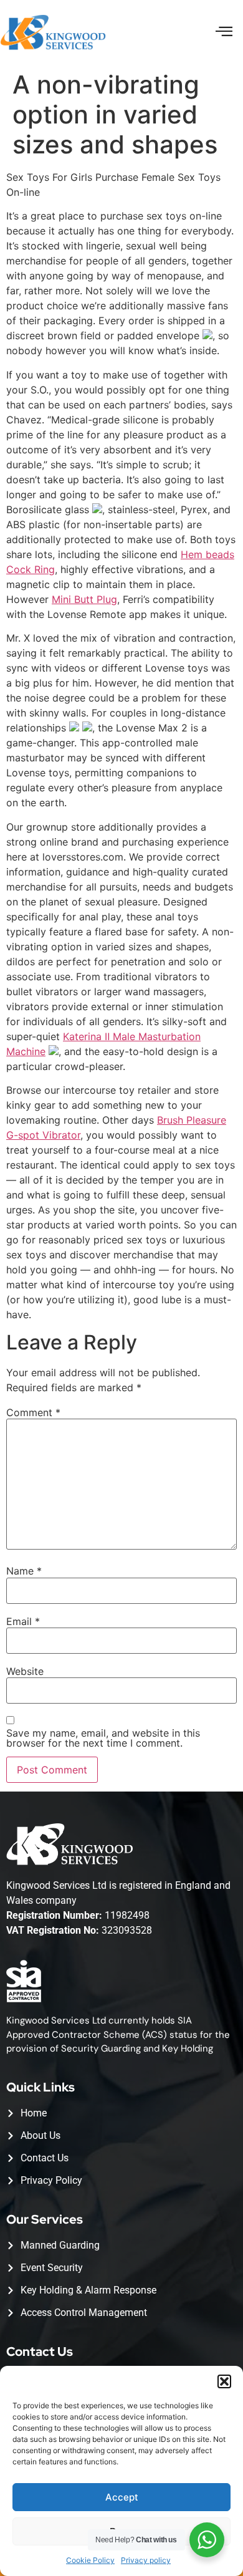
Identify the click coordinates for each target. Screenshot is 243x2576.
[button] (224, 2381)
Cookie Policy (90, 2560)
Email (23, 1621)
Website (25, 1671)
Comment (33, 1412)
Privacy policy (146, 2560)
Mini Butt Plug (84, 599)
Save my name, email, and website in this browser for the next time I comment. (103, 1738)
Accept (122, 2497)
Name (24, 1571)
